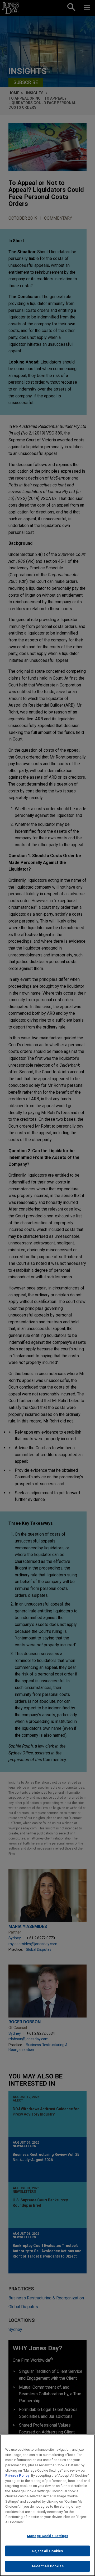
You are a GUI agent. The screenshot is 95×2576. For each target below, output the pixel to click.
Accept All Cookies (47, 2566)
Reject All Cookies (47, 2551)
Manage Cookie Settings (47, 2536)
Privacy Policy (17, 2475)
